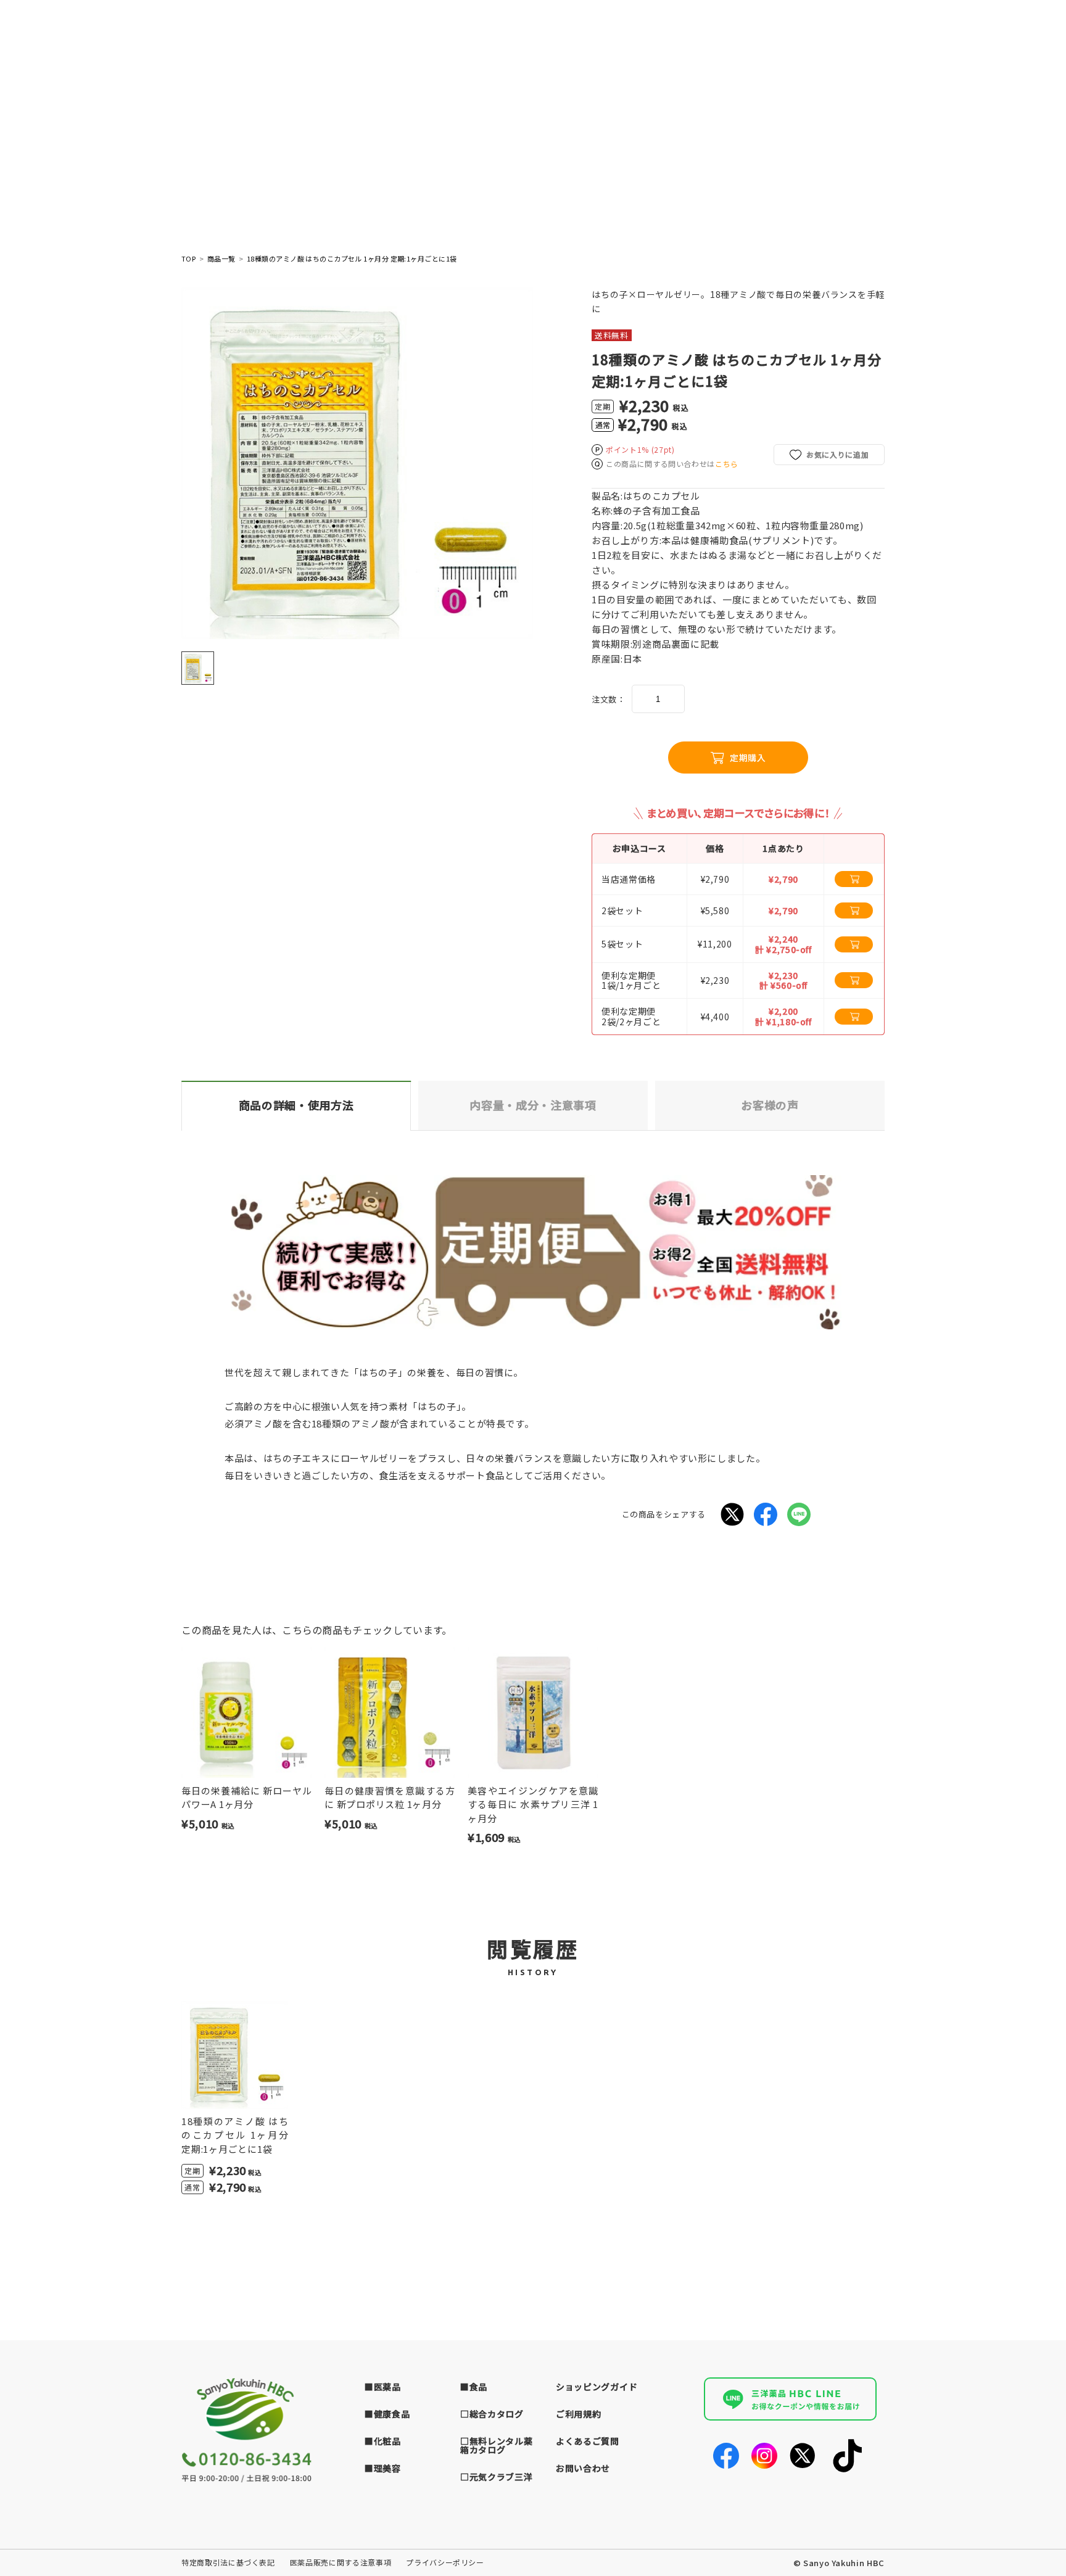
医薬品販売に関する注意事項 (341, 2562)
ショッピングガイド (597, 2387)
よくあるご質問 (588, 2441)
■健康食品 (387, 2414)
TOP (188, 259)
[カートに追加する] (854, 879)
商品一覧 (221, 259)
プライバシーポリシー (445, 2562)
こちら (727, 464)
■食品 (474, 2387)
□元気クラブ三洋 (497, 2477)
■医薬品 (383, 2387)
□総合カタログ (492, 2414)
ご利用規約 (579, 2414)
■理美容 (383, 2468)
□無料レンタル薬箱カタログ (497, 2445)
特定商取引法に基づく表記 (228, 2562)
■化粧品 (383, 2441)
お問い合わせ (583, 2468)
